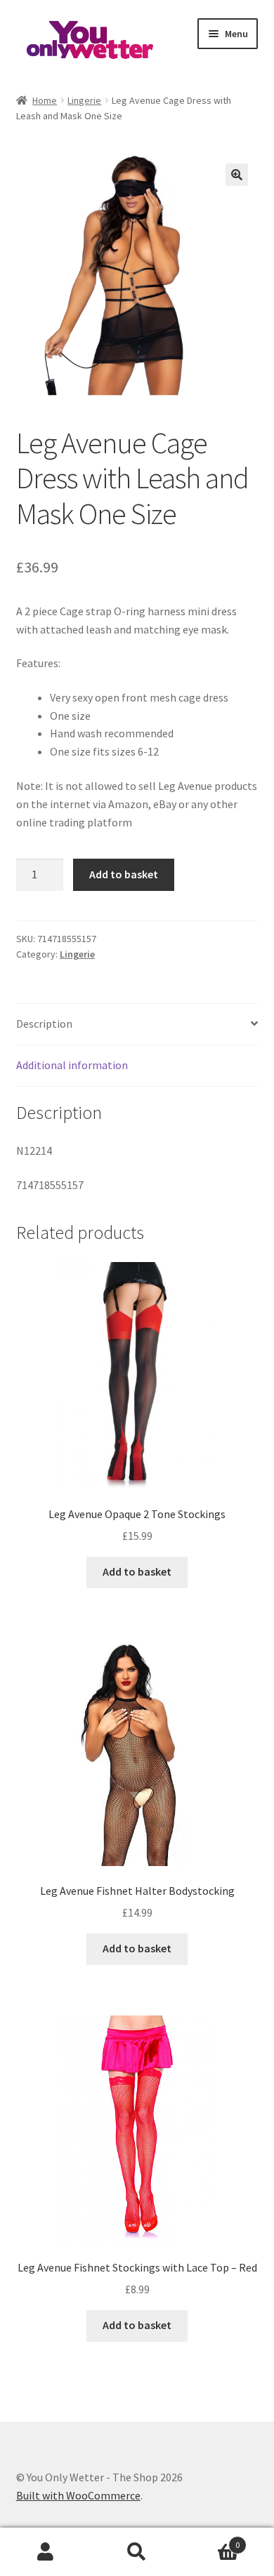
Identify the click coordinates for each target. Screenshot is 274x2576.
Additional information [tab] (72, 1065)
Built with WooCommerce (78, 2495)
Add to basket (124, 874)
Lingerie (84, 100)
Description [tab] (44, 1024)
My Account (46, 2552)
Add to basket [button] (137, 1571)
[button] (237, 175)
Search (137, 2552)
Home (45, 100)
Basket (211, 2540)
